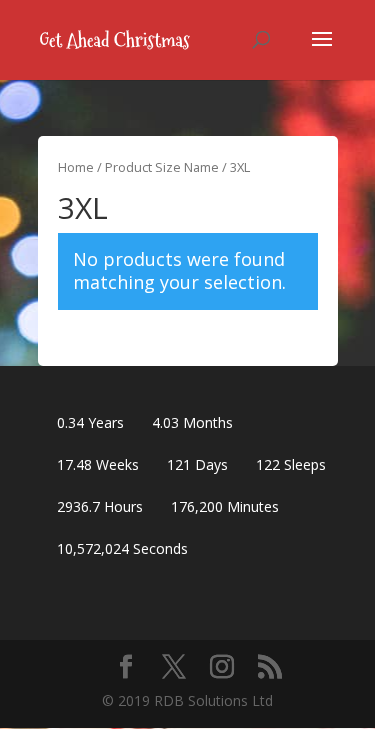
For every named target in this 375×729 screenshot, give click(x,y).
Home (76, 167)
